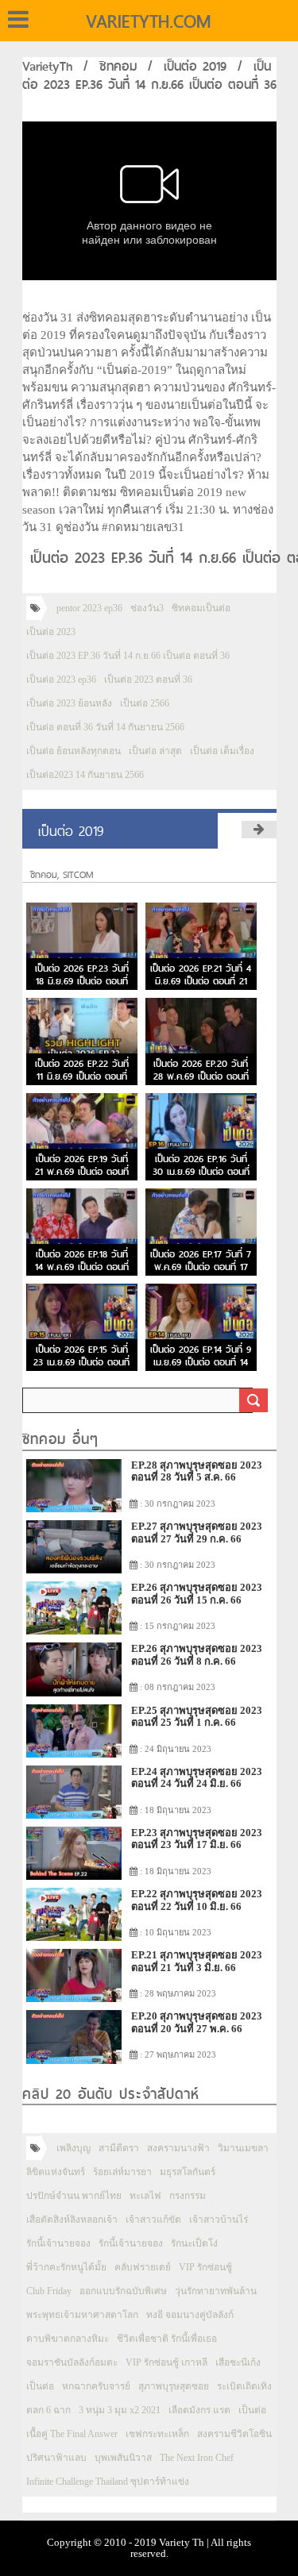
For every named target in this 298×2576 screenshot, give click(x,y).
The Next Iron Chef (197, 2458)
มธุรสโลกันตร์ (188, 2172)
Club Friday (49, 2291)
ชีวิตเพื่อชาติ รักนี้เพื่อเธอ (167, 2339)
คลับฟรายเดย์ (143, 2267)
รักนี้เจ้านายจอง (58, 2243)
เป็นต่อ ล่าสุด (155, 751)
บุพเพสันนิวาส (123, 2458)
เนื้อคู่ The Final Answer (72, 2434)
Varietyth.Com (148, 21)
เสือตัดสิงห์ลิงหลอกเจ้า (72, 2220)
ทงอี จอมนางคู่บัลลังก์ (190, 2315)
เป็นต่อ (40, 2386)
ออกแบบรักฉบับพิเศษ (123, 2291)
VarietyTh (47, 66)
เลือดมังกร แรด (199, 2410)
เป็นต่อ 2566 (145, 703)
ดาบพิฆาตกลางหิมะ (68, 2339)
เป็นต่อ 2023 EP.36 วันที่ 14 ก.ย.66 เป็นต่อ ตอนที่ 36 (128, 656)
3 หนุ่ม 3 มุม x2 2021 (120, 2410)
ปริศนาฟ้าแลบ (56, 2458)
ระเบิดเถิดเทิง (244, 2386)
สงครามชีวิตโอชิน (234, 2434)
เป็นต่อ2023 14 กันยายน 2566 (85, 775)
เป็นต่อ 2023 (51, 632)
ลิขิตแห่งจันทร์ (56, 2172)
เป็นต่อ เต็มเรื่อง (222, 751)
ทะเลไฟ (145, 2196)
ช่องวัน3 (147, 608)
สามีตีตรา (119, 2148)
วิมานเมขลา (243, 2148)
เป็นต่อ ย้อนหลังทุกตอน (74, 751)
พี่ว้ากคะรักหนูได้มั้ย (66, 2267)
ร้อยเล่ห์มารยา (122, 2172)
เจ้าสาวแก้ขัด (153, 2220)
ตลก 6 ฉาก (48, 2410)
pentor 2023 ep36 (89, 608)
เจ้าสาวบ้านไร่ (219, 2220)
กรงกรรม (188, 2196)
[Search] (253, 1400)
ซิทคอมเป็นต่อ (201, 608)
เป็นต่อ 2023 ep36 (61, 680)
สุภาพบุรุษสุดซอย (174, 2386)
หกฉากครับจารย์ (96, 2386)
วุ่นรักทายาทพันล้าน (216, 2291)
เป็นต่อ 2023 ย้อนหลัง (69, 703)
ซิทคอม (118, 66)
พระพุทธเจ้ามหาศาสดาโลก (82, 2315)
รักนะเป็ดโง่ (194, 2243)
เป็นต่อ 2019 (195, 66)
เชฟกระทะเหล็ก (157, 2434)
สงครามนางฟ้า (178, 2148)
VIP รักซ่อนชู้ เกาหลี (166, 2362)
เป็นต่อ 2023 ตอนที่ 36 (148, 680)
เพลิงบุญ (74, 2148)
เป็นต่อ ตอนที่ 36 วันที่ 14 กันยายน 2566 (105, 727)
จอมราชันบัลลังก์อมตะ (72, 2362)
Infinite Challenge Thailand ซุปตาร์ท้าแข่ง (108, 2482)
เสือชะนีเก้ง (238, 2362)
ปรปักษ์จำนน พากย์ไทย (74, 2196)
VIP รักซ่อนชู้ (205, 2267)
